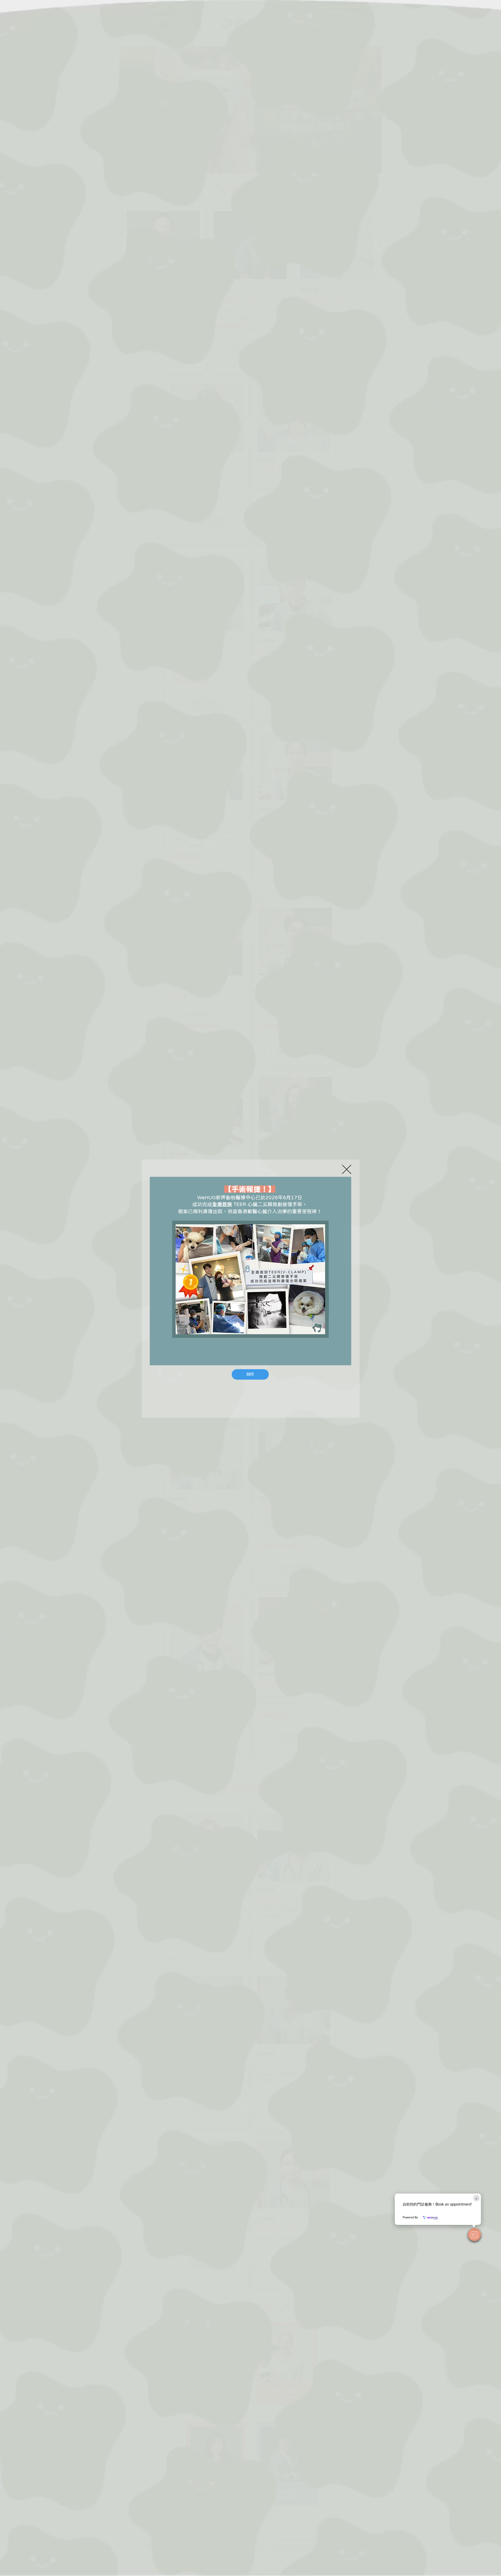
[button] (474, 2235)
